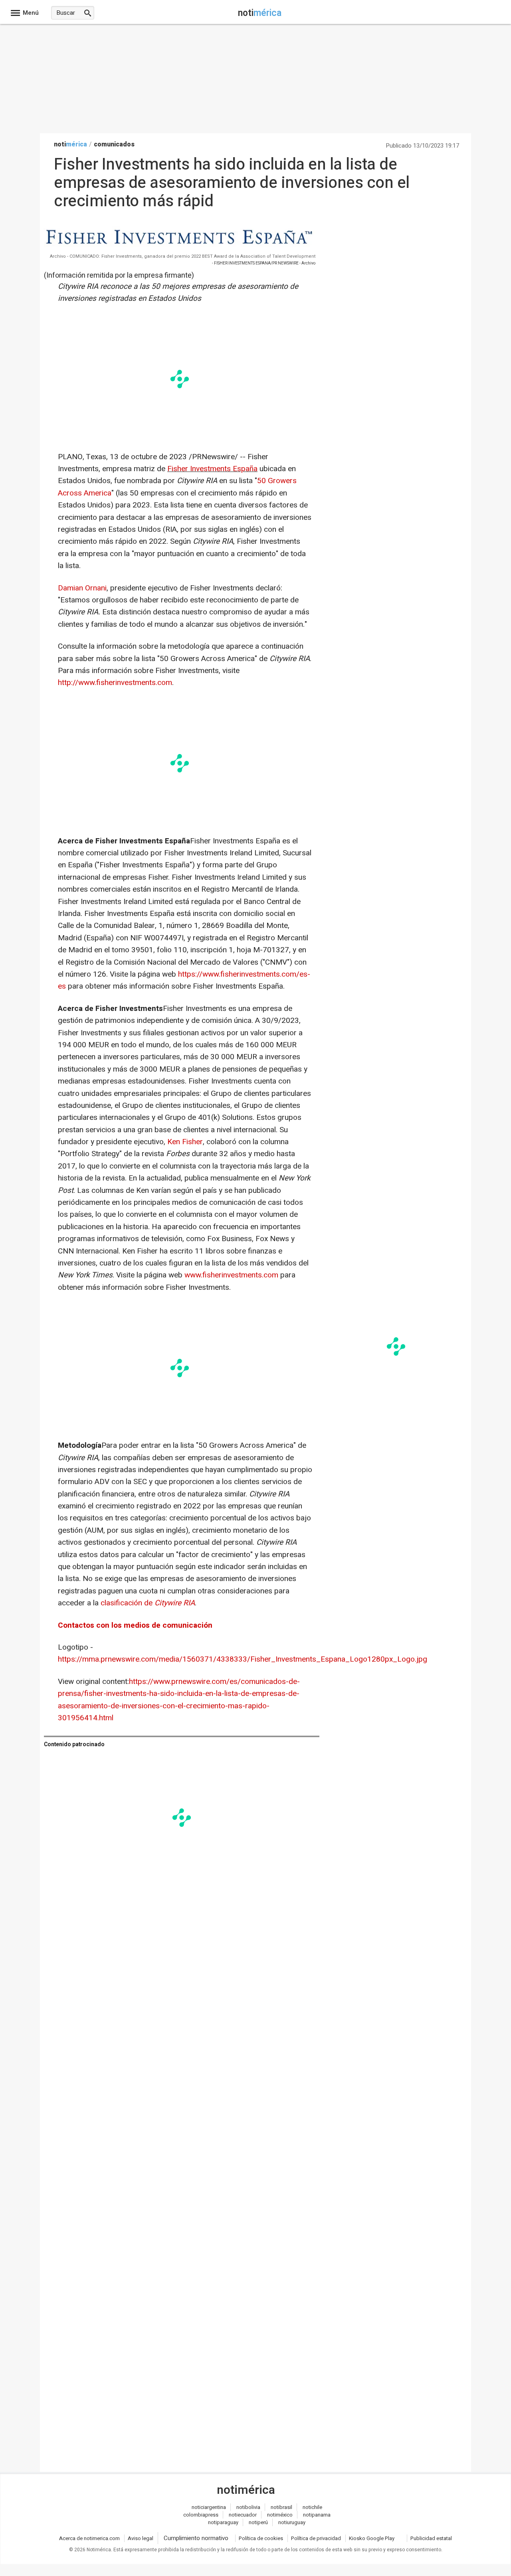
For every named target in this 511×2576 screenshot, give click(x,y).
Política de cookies (261, 2538)
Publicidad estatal (431, 2538)
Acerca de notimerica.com (89, 2538)
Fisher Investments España (212, 469)
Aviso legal (141, 2538)
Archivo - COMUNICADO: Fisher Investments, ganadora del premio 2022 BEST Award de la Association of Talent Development (183, 256)
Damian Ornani (82, 588)
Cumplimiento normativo (196, 2538)
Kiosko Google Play (372, 2538)
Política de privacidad (316, 2538)
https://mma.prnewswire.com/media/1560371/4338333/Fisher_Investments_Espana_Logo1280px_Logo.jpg (243, 1659)
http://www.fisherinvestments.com (115, 683)
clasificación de (148, 1603)
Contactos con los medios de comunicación (135, 1625)
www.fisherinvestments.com (231, 1275)
